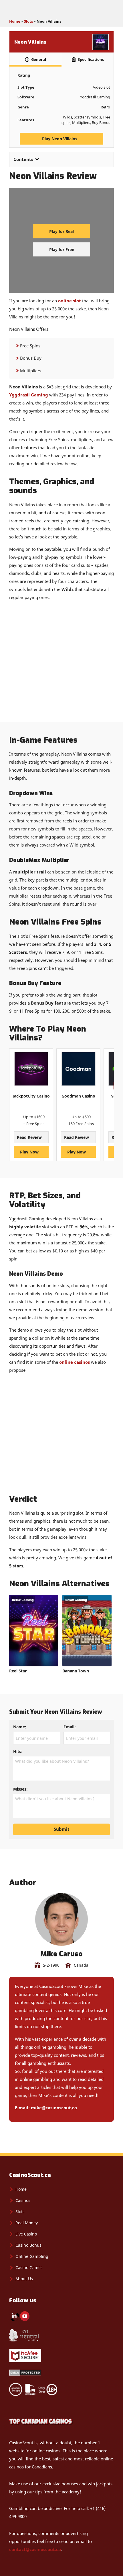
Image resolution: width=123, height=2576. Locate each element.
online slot (70, 301)
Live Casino (26, 2234)
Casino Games (29, 2267)
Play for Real (61, 231)
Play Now (30, 1152)
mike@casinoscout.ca (54, 2108)
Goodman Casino (78, 1096)
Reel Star (18, 1671)
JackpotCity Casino (31, 1096)
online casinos (75, 1362)
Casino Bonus (28, 2245)
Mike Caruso (61, 1954)
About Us (24, 2279)
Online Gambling (32, 2256)
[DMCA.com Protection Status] (25, 2374)
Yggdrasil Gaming (29, 395)
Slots (28, 21)
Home (15, 21)
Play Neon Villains (60, 139)
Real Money (27, 2223)
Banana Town (76, 1671)
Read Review (30, 1137)
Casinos (23, 2200)
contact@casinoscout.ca (35, 2549)
